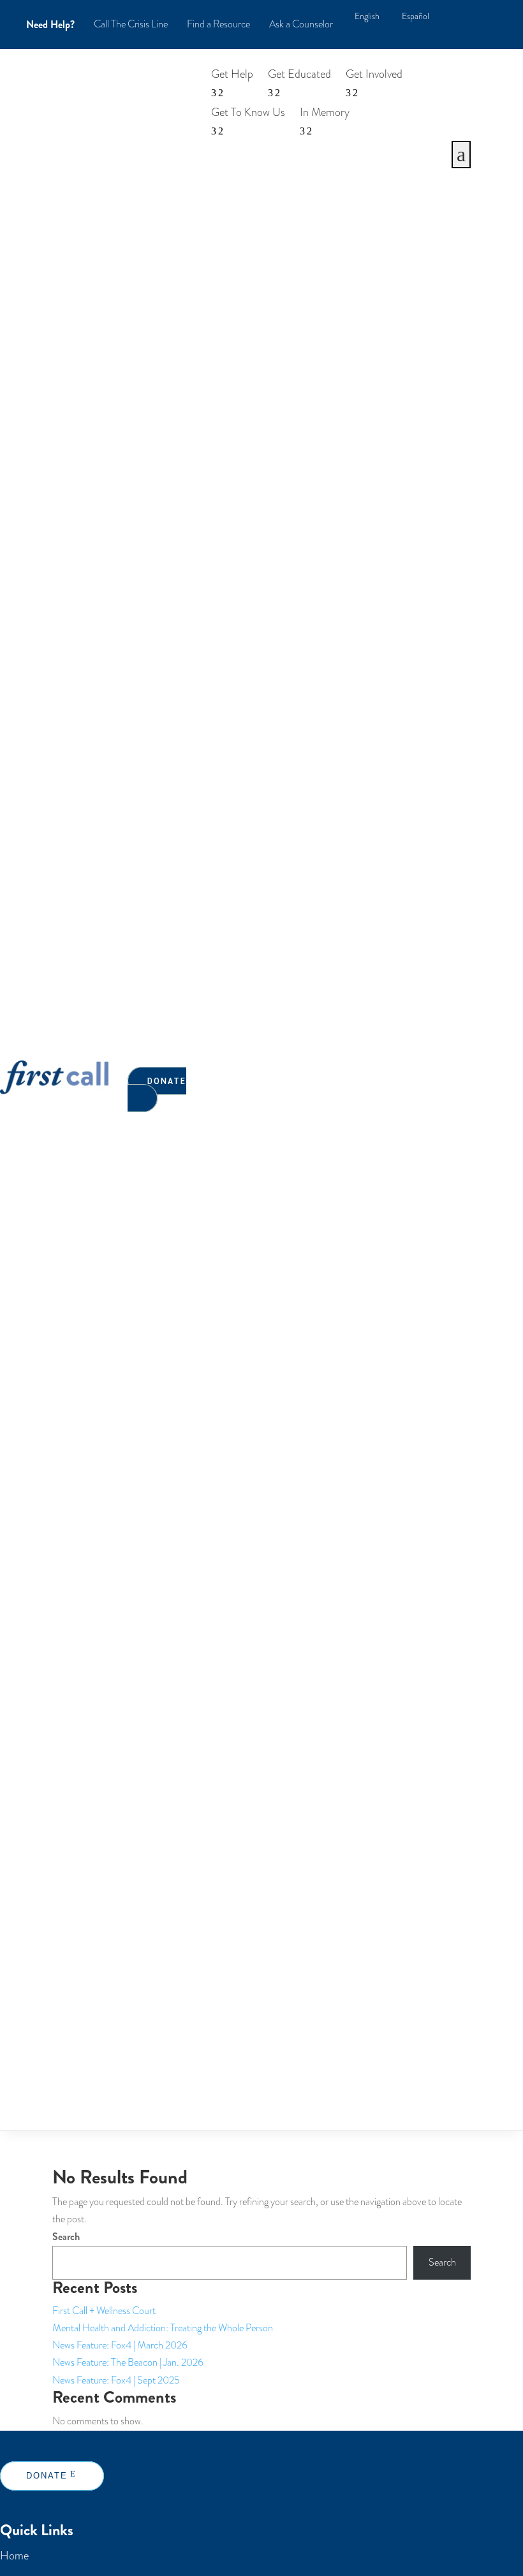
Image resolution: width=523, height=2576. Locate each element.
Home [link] (14, 2555)
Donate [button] (167, 1081)
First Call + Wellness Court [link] (104, 2311)
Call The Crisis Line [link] (131, 24)
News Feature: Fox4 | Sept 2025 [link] (116, 2380)
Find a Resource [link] (218, 24)
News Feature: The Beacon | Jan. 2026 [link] (128, 2363)
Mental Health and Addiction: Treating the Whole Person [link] (163, 2328)
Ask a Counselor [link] (301, 24)
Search (66, 2237)
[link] (367, 17)
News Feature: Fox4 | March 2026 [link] (120, 2345)
